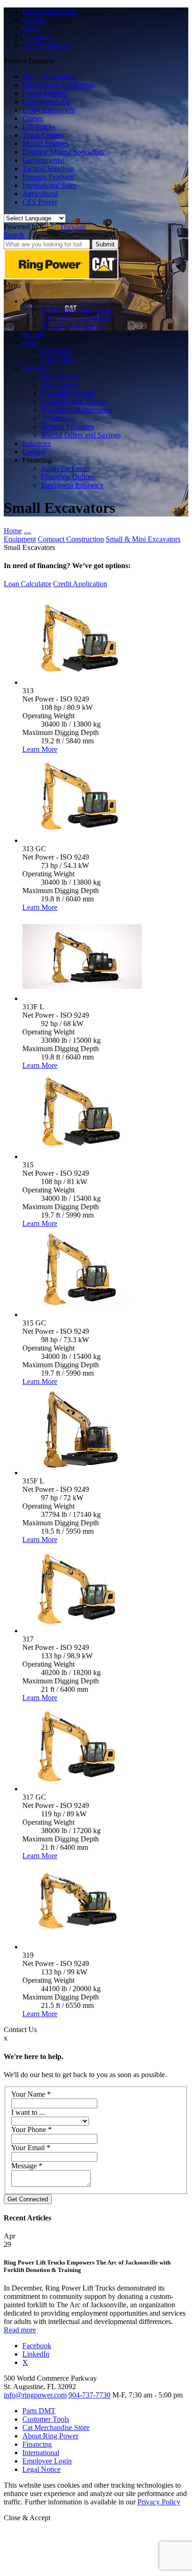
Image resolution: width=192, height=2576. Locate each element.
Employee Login (47, 2461)
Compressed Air (46, 102)
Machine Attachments (73, 326)
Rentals (33, 334)
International (41, 2453)
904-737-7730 (89, 2395)
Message (27, 2166)
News (31, 28)
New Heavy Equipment (76, 309)
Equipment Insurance (72, 485)
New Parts (56, 351)
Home (13, 531)
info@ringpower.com (35, 2395)
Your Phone (31, 2129)
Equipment (20, 539)
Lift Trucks (39, 127)
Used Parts (57, 360)
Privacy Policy (159, 2502)
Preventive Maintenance (76, 410)
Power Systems (45, 93)
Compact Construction (71, 539)
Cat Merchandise (47, 45)
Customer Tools (46, 2419)
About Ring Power (50, 2436)
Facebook (37, 2346)
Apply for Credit (65, 468)
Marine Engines (46, 143)
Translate (73, 227)
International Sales (49, 185)
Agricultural (40, 194)
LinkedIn (36, 2354)
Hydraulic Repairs (68, 393)
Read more (20, 2330)
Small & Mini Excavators (143, 539)
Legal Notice (41, 2469)
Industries (37, 443)
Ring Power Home (50, 11)
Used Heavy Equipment (76, 318)
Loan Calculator (27, 584)
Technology (58, 418)
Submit (105, 244)
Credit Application (80, 584)
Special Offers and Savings (81, 435)
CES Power (40, 202)
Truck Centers (43, 135)
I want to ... (28, 2112)
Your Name (31, 2094)
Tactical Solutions (48, 169)
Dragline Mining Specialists (63, 152)
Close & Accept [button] (27, 2518)
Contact (34, 452)
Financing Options (68, 477)
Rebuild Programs (68, 427)
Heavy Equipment (49, 76)
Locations (37, 36)
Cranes (33, 118)
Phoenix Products (48, 177)
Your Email (31, 2148)
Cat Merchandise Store (56, 2427)
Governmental (43, 160)
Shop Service (61, 385)
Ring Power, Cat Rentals (59, 85)
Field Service (60, 376)
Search (14, 235)
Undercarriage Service (74, 401)
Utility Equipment (49, 110)
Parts (30, 343)
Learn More (40, 749)
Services (35, 368)
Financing (37, 2444)
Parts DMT (39, 2411)
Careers (34, 20)
